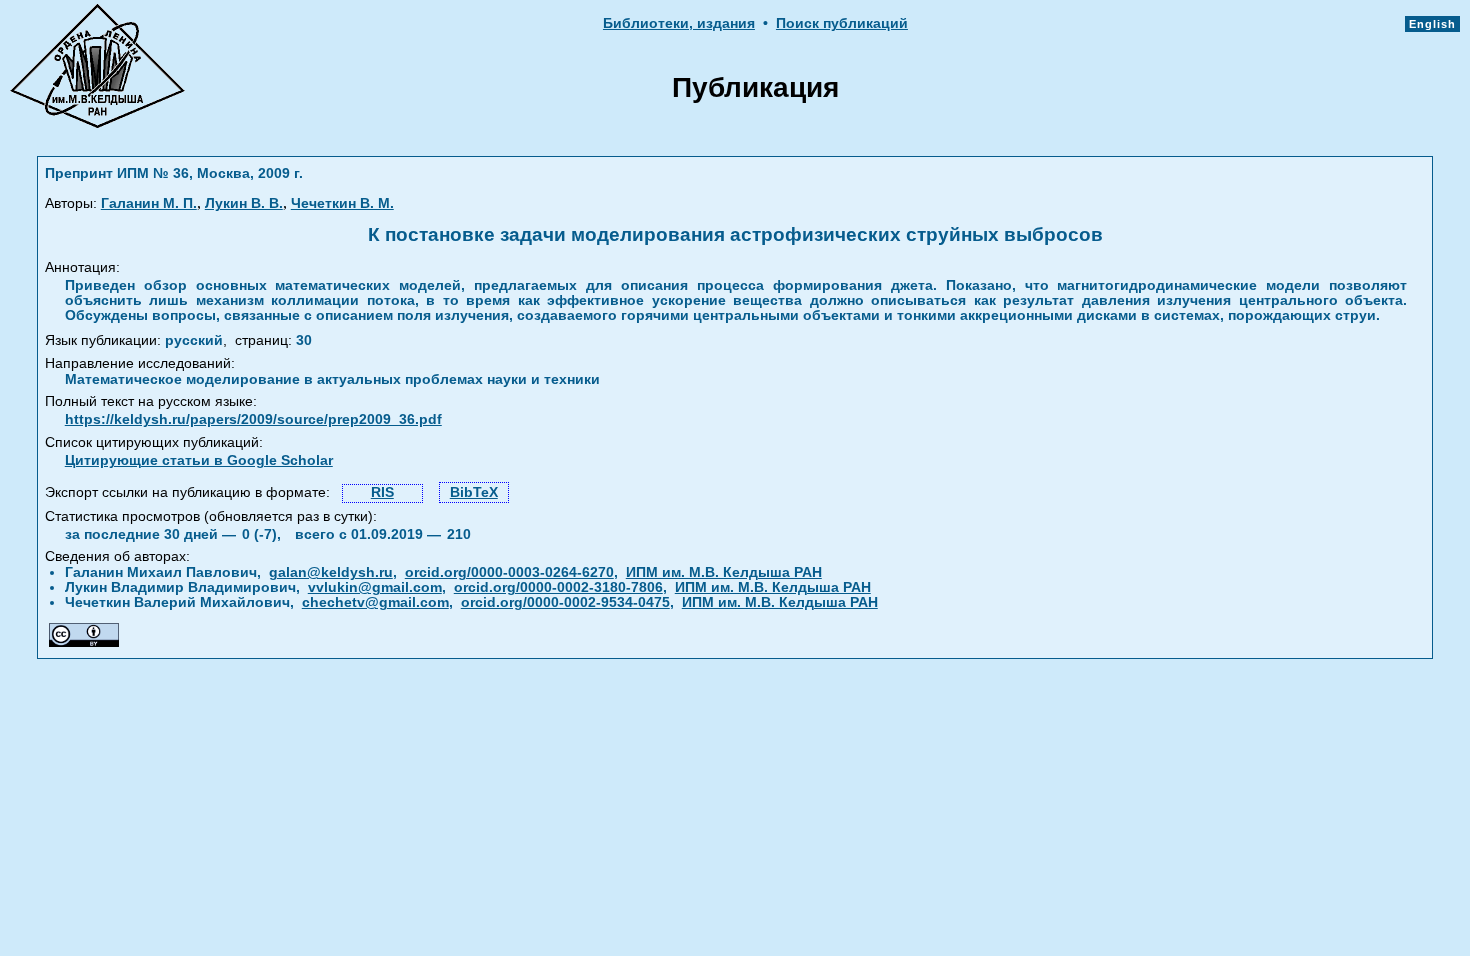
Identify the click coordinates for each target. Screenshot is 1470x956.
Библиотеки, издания (679, 23)
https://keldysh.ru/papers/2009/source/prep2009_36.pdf (253, 419)
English (1432, 24)
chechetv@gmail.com (375, 602)
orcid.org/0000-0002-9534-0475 (565, 602)
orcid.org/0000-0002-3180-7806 (558, 587)
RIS (382, 492)
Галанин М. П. (149, 203)
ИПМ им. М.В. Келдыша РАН (724, 572)
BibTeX (474, 492)
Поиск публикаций (842, 23)
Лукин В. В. (244, 203)
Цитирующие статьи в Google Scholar (199, 460)
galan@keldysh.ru (331, 572)
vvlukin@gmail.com (375, 587)
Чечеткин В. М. (342, 203)
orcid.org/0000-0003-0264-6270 (509, 572)
